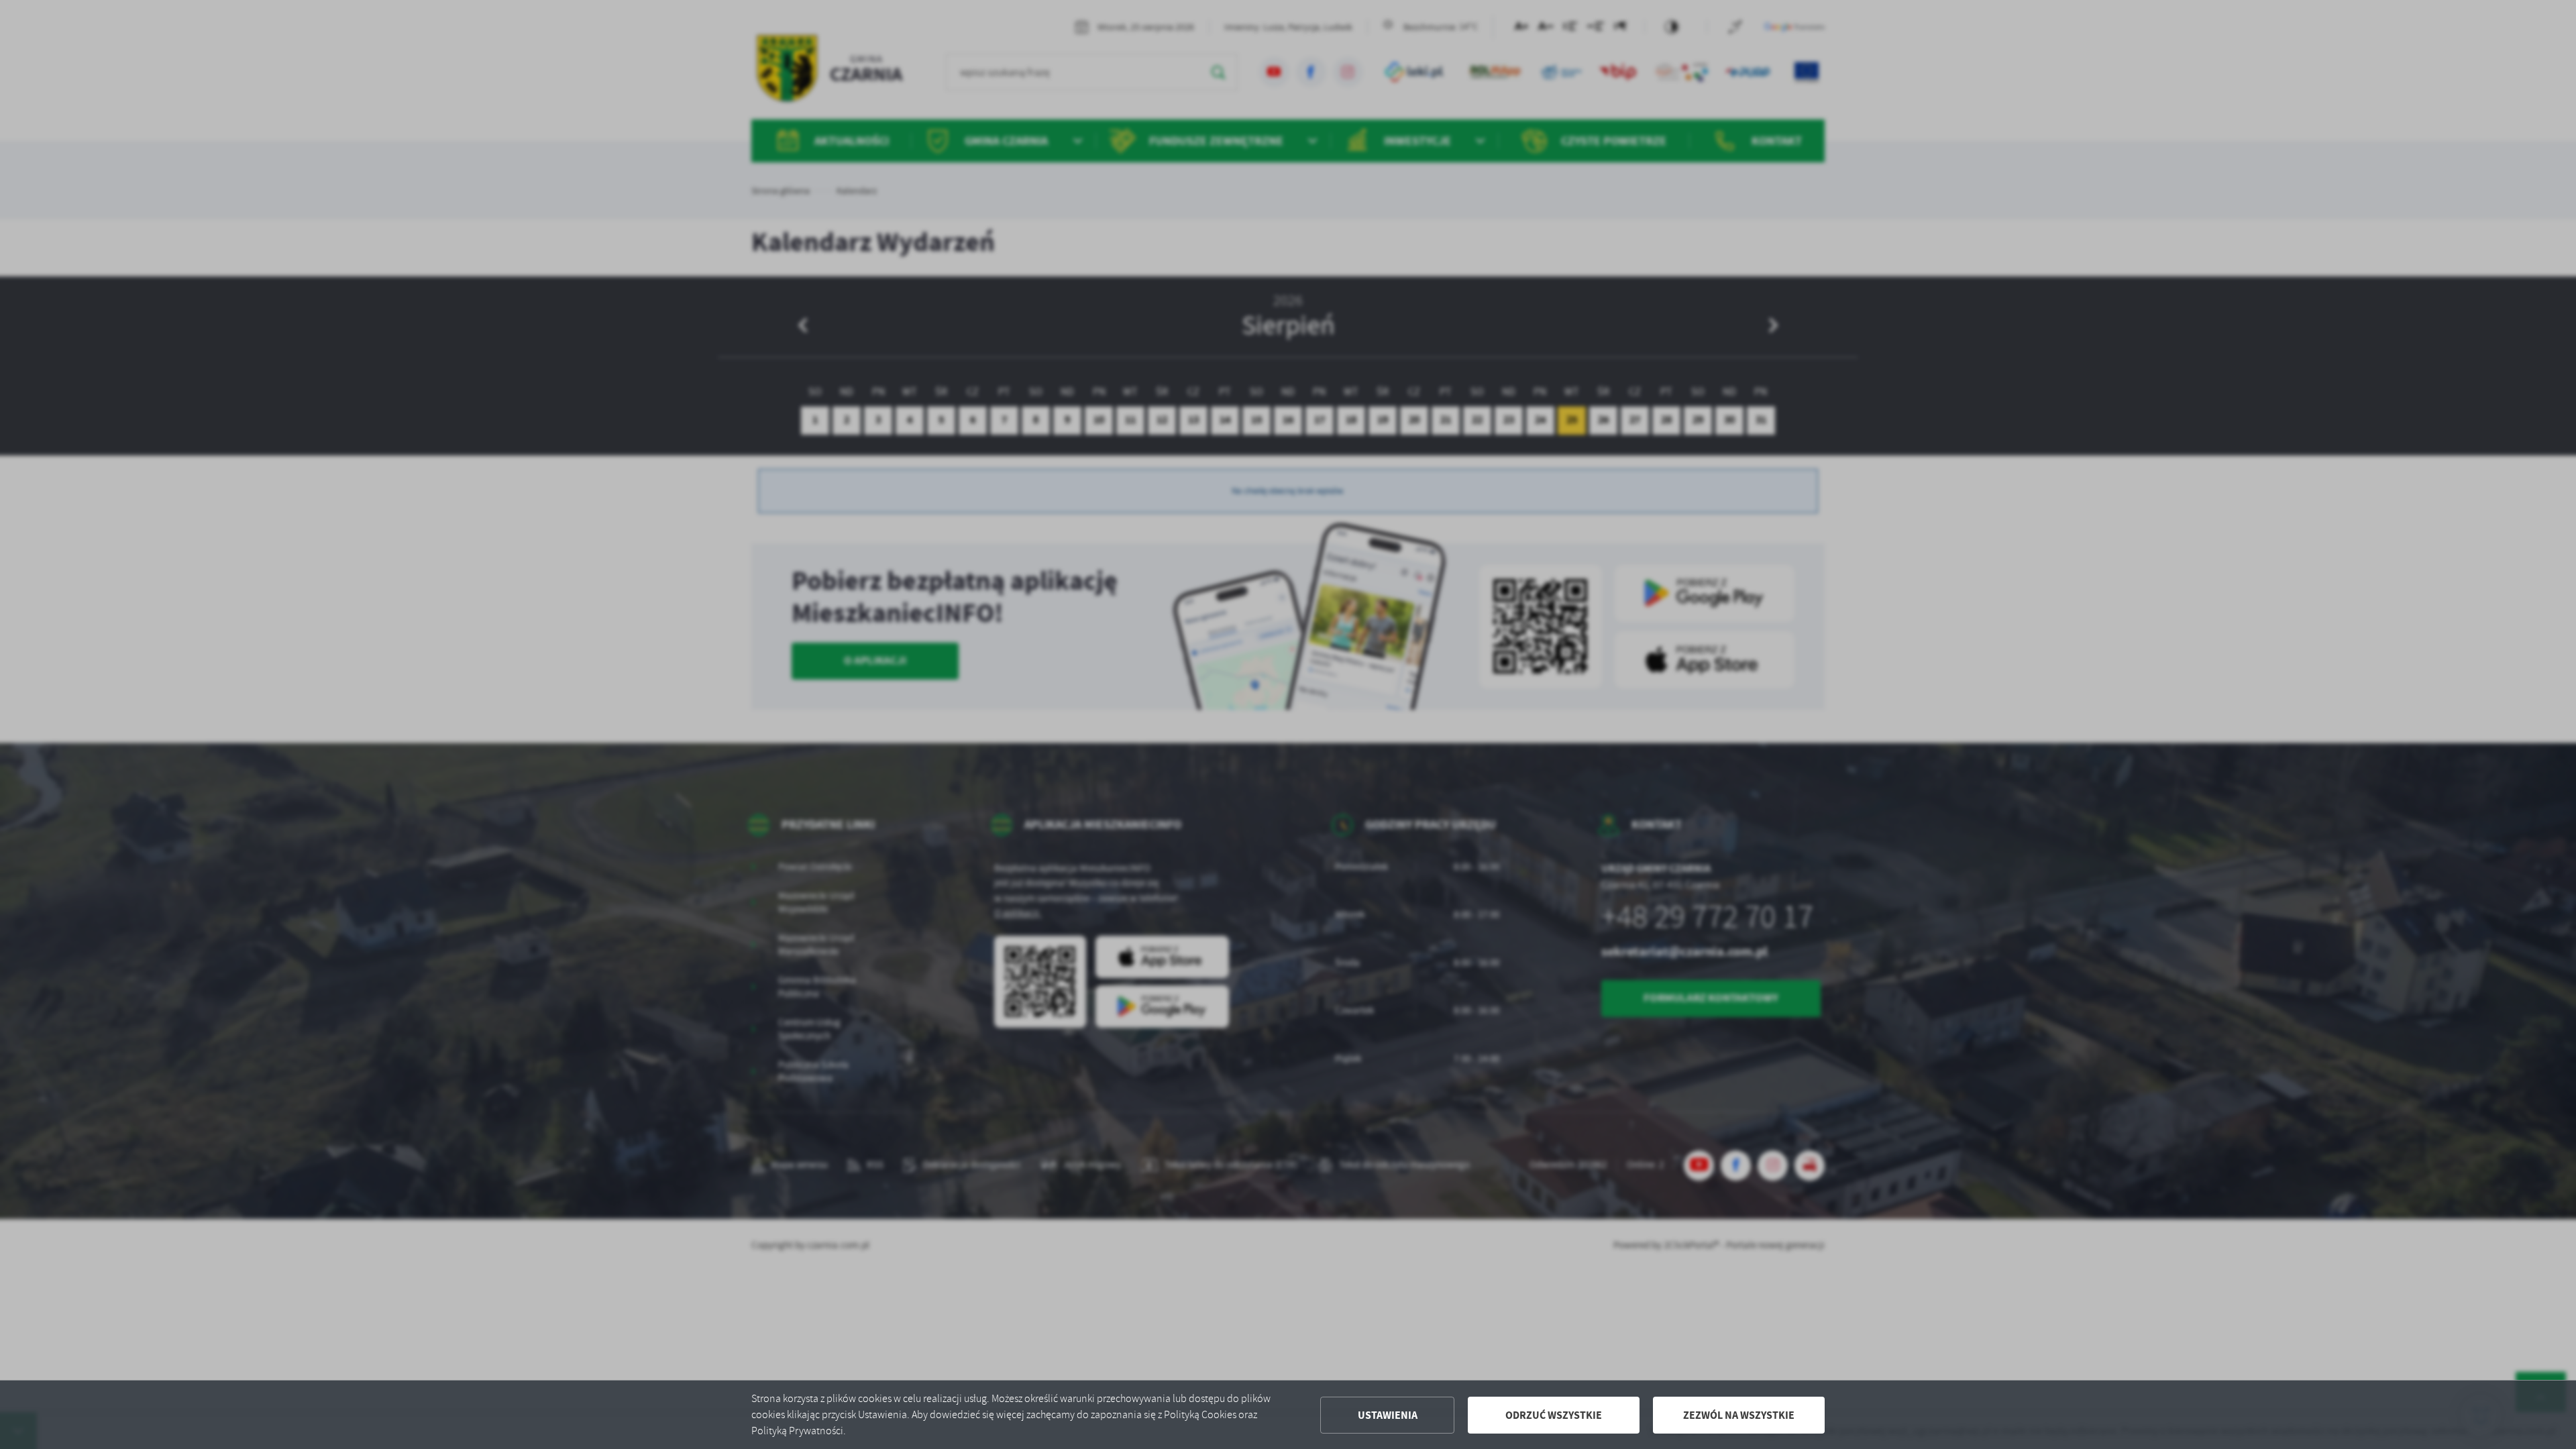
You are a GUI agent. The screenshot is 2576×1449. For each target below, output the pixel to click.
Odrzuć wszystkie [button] (1554, 1415)
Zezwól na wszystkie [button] (1739, 1415)
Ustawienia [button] (1388, 1415)
